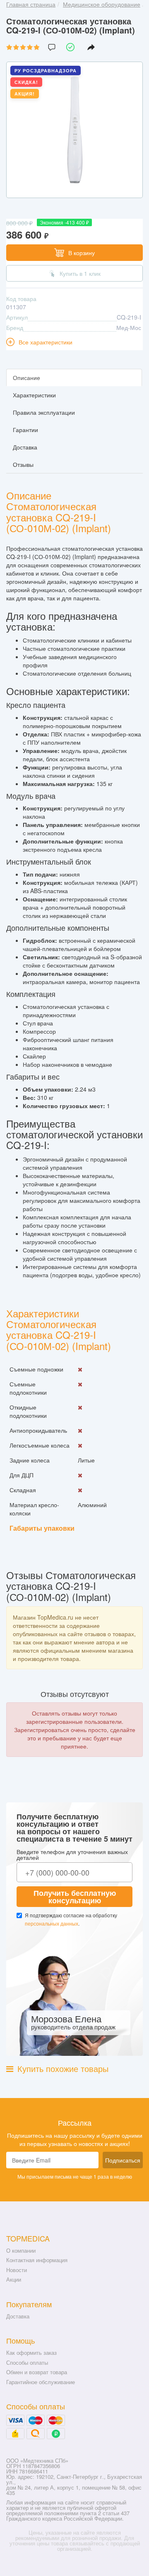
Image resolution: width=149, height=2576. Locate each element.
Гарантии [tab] (25, 430)
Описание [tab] (26, 378)
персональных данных (52, 1923)
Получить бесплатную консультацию (75, 1897)
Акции (14, 2279)
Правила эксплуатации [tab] (44, 412)
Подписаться (123, 2160)
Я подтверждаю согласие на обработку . (71, 1919)
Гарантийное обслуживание (41, 2382)
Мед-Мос (129, 327)
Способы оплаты (27, 2362)
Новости (17, 2270)
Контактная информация (37, 2260)
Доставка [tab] (25, 447)
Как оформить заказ (31, 2353)
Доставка (18, 2316)
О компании (21, 2250)
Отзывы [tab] (23, 464)
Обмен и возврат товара (37, 2372)
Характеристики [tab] (34, 395)
